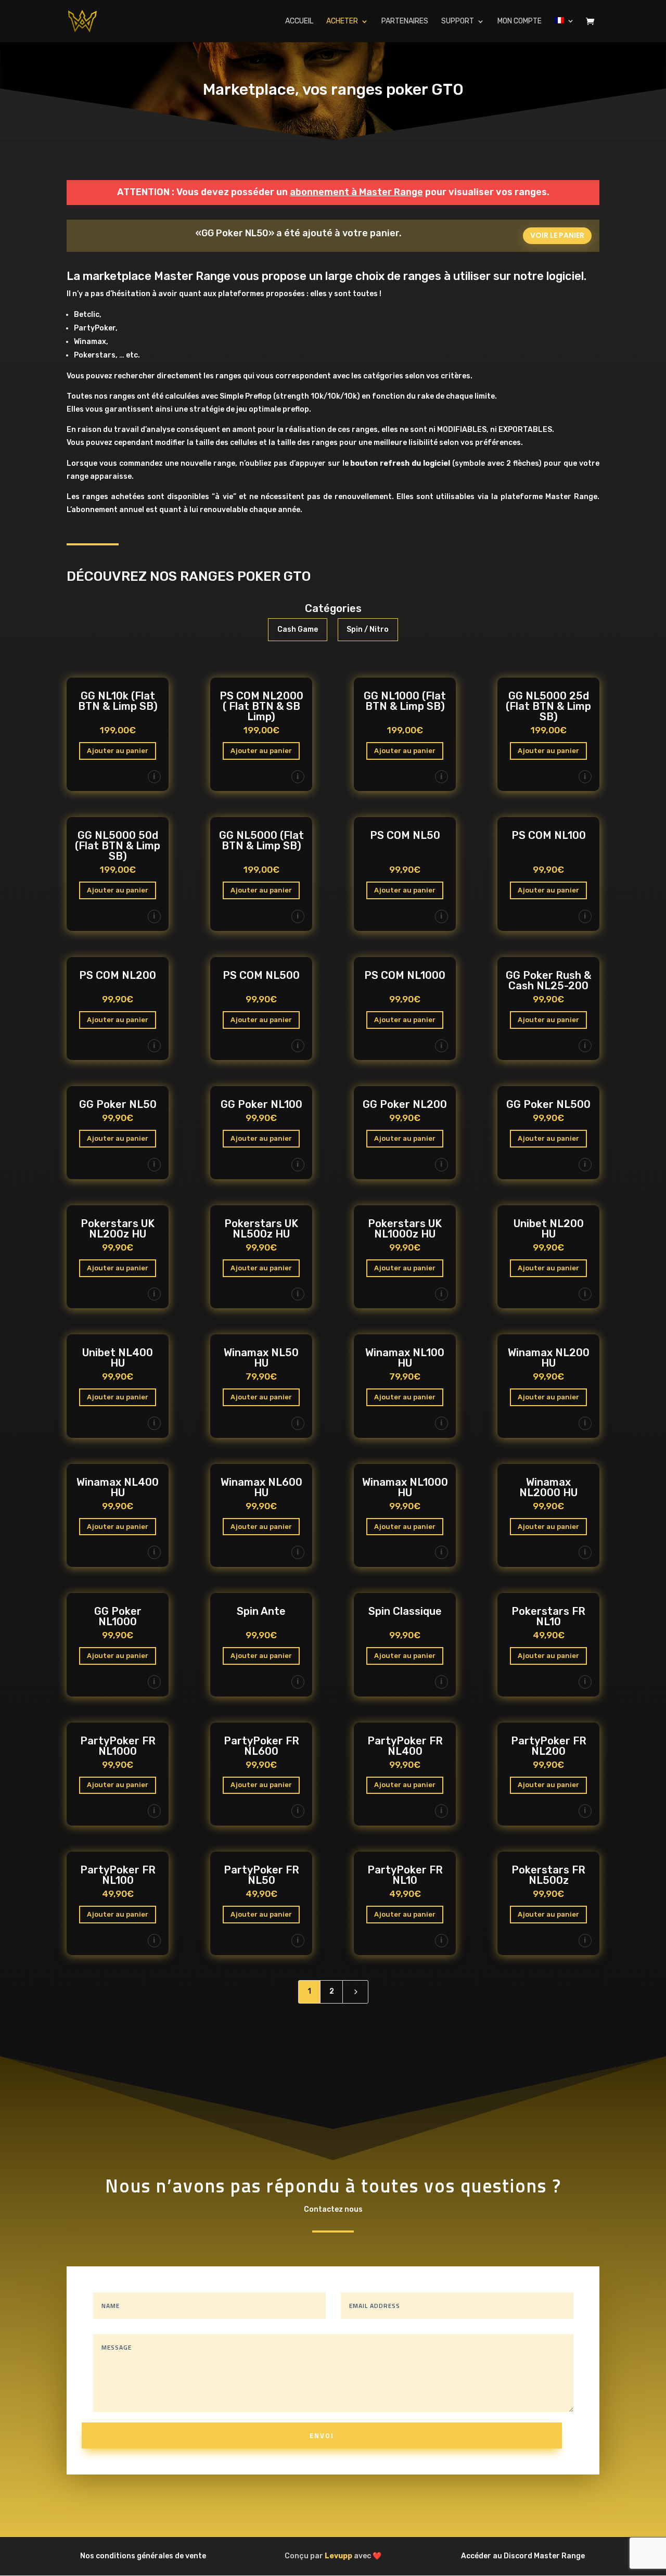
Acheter (342, 22)
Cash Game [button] (298, 629)
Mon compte (520, 22)
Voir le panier (557, 235)
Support (458, 22)
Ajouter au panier (118, 751)
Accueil (299, 22)
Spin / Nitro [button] (368, 629)
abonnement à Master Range (356, 192)
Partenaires (405, 22)
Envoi (322, 2435)
